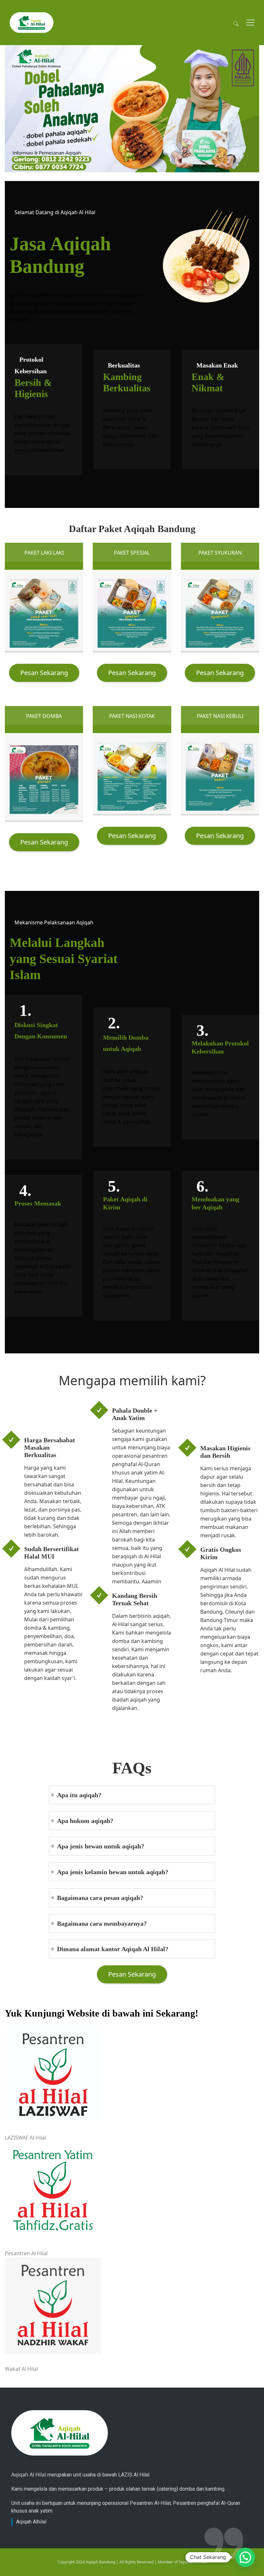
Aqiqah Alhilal (31, 2522)
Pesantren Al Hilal (26, 2253)
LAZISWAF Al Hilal (25, 2138)
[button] (245, 2557)
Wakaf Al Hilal (21, 2369)
